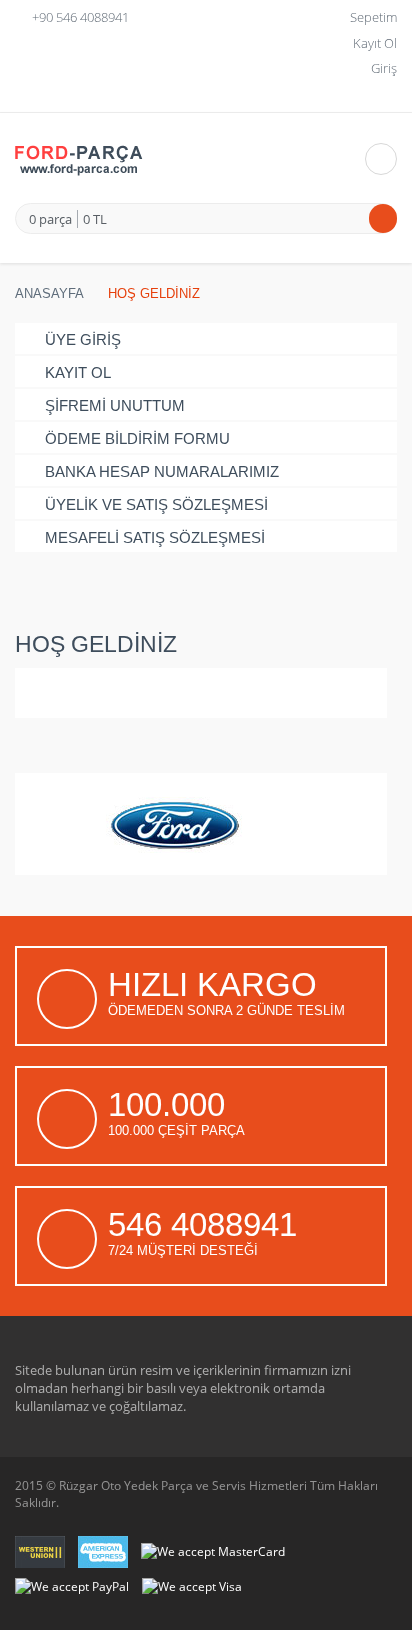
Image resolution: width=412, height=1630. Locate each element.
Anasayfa (49, 293)
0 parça (50, 220)
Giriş (384, 68)
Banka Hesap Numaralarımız (162, 471)
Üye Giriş (83, 339)
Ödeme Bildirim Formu (137, 438)
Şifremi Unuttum (115, 405)
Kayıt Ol (375, 43)
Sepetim (373, 17)
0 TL (95, 219)
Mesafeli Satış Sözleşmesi (155, 537)
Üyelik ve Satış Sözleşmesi (156, 504)
